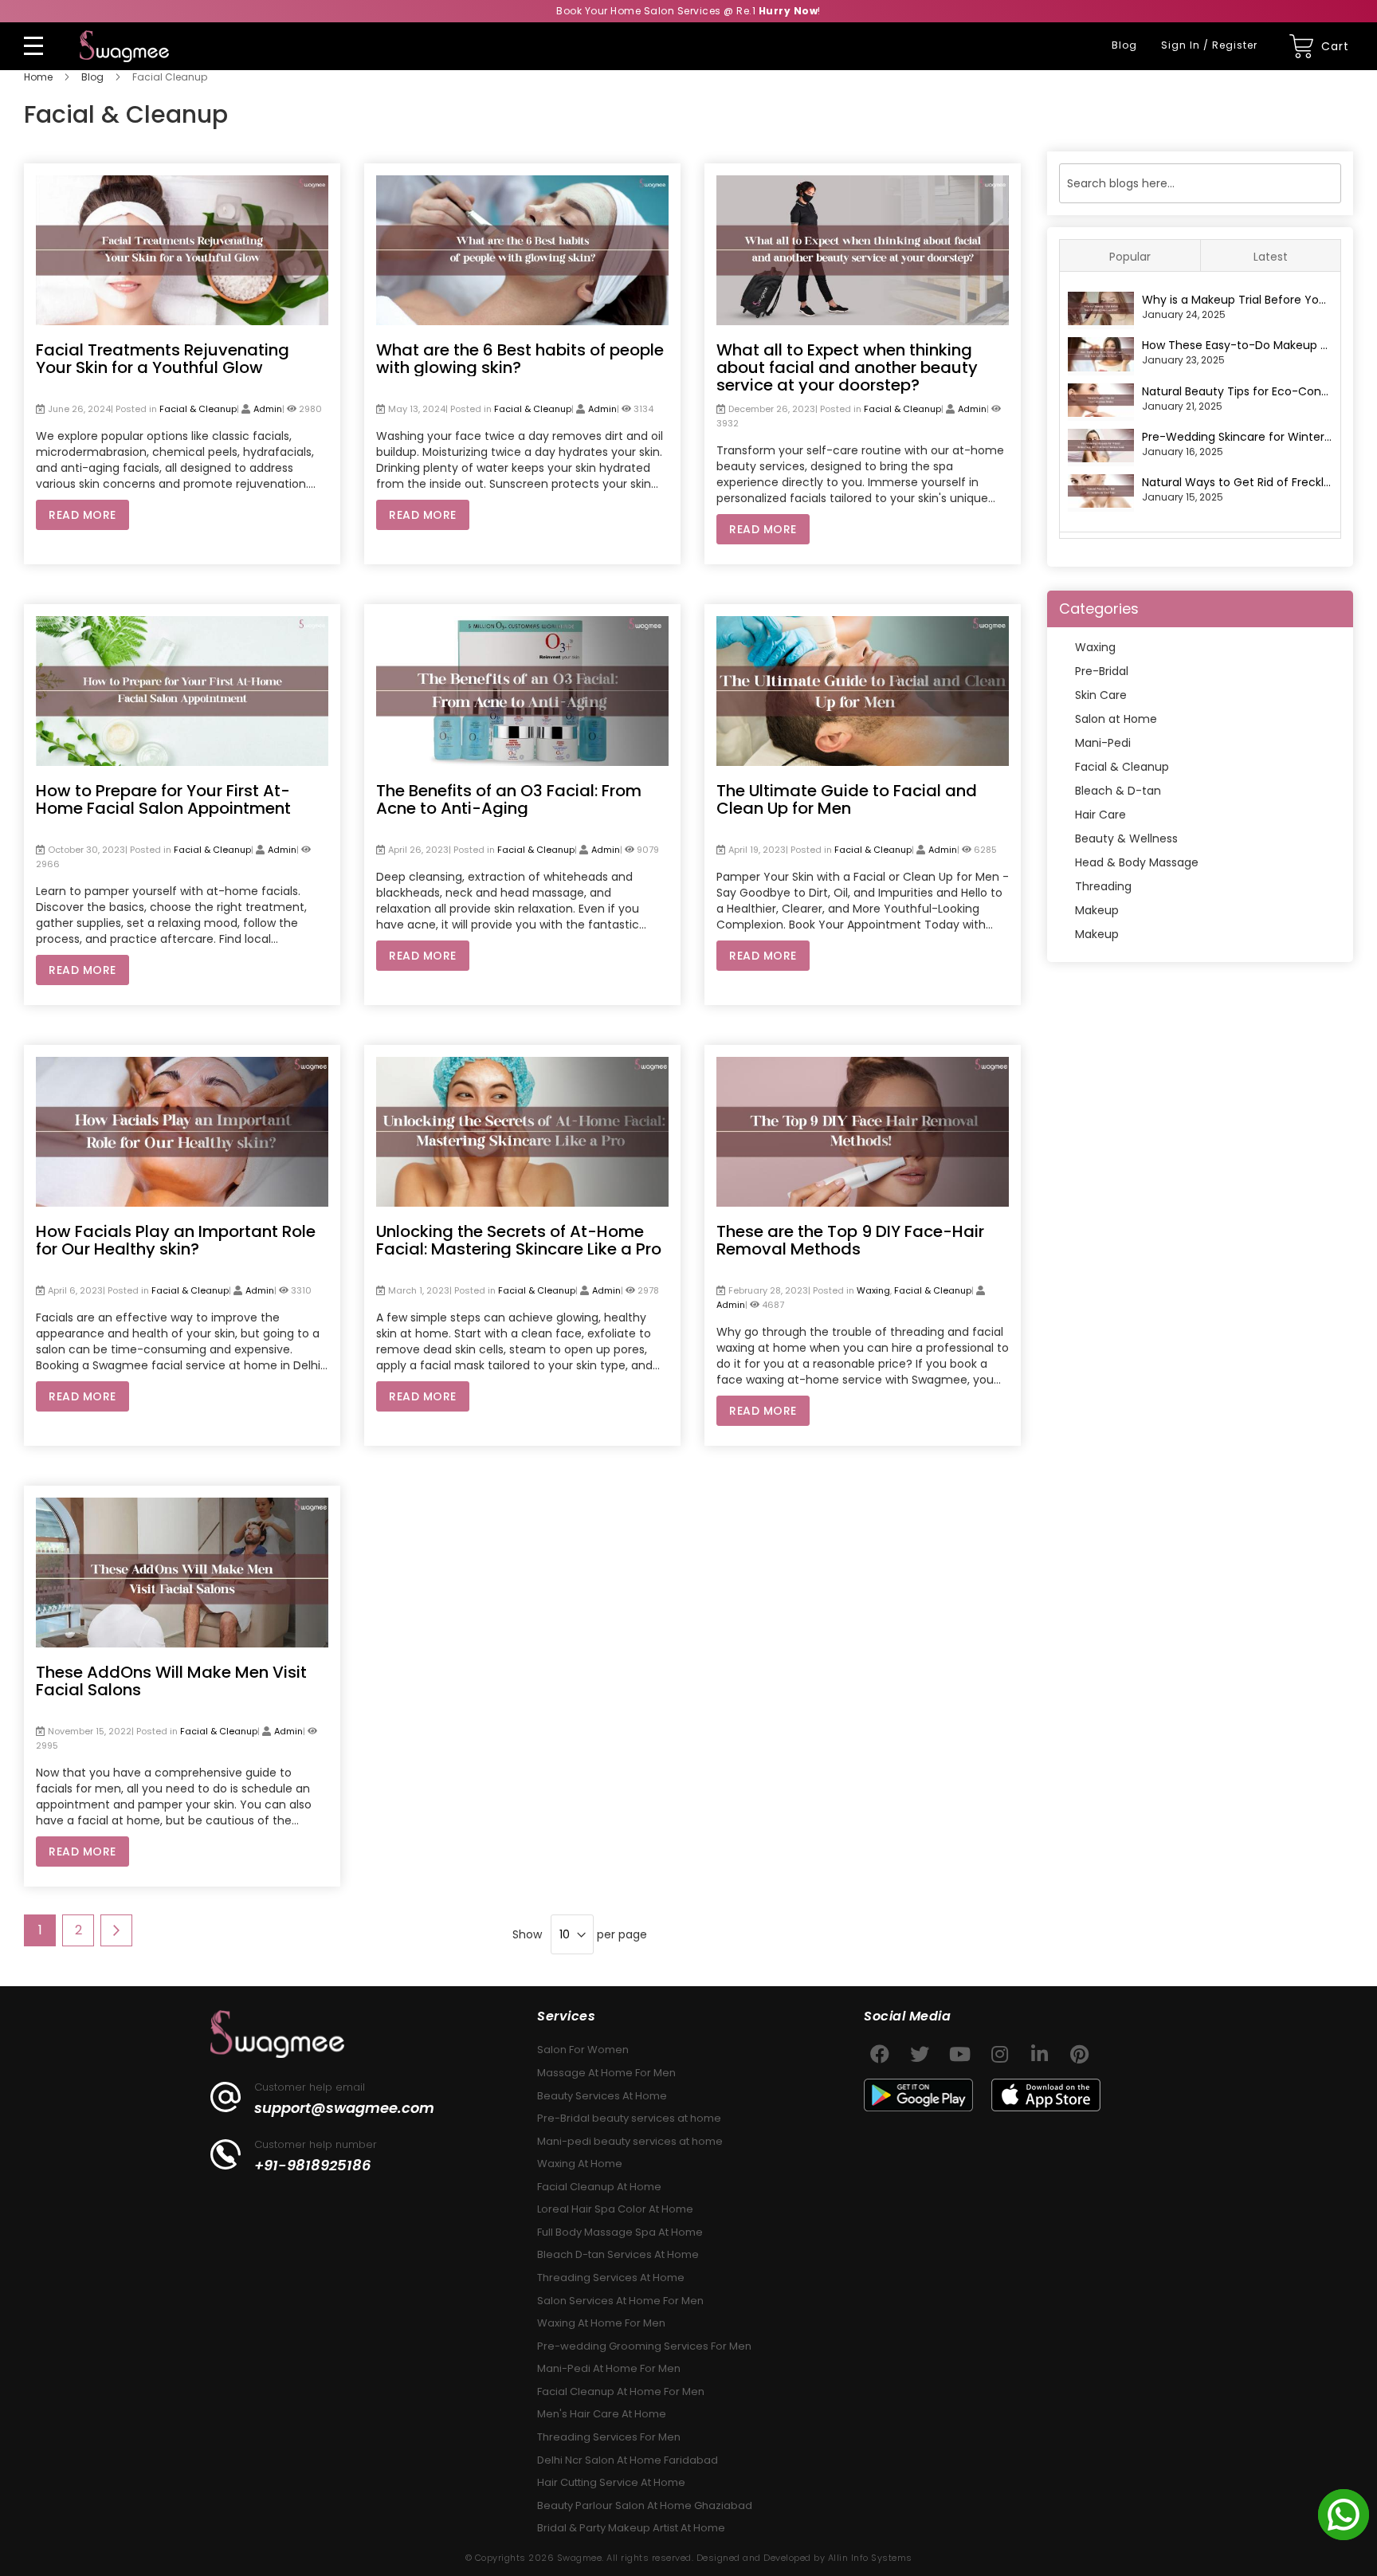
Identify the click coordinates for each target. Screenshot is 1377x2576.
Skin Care (1101, 695)
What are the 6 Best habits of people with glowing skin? (520, 359)
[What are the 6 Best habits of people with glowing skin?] (522, 183)
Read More (82, 515)
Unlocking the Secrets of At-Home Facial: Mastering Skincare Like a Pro (519, 1240)
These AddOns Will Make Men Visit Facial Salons (171, 1681)
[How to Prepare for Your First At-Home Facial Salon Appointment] (182, 624)
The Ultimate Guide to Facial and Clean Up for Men (847, 799)
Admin (268, 409)
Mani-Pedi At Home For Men (609, 2368)
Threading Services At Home (611, 2278)
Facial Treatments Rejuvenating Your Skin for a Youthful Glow (163, 359)
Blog (1124, 45)
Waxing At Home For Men (601, 2323)
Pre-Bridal (1102, 671)
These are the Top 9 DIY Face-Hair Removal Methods (850, 1240)
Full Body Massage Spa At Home (620, 2232)
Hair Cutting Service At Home (611, 2482)
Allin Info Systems (870, 2558)
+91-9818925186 (313, 2166)
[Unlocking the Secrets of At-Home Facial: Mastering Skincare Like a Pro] (522, 1065)
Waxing (873, 1290)
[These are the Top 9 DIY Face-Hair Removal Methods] (863, 1065)
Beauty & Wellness (1126, 838)
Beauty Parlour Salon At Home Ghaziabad (645, 2505)
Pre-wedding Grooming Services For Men (644, 2346)
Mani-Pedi (1103, 743)
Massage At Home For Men (606, 2073)
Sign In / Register (1209, 45)
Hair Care (1100, 815)
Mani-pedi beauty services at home (630, 2141)
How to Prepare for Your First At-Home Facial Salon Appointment (163, 799)
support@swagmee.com (344, 2108)
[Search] (1328, 183)
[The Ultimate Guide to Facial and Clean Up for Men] (863, 624)
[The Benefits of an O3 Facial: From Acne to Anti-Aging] (522, 624)
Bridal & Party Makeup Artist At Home (631, 2528)
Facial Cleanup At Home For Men (621, 2391)
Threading (1103, 886)
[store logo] (124, 46)
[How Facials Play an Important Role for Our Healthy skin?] (182, 1065)
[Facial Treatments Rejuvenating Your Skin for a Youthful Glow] (182, 183)
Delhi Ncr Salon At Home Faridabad (628, 2460)
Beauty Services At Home (602, 2096)
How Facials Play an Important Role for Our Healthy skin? (176, 1240)
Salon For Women (583, 2050)
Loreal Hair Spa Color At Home (615, 2209)
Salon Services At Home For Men (620, 2301)
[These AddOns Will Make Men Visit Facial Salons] (182, 1506)
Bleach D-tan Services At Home (618, 2254)
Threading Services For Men (609, 2437)
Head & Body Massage (1137, 862)
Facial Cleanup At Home (599, 2187)
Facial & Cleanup (198, 409)
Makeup (1097, 910)
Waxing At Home (580, 2164)
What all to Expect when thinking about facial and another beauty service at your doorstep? (847, 367)
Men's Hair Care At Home (602, 2414)
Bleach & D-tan (1118, 791)
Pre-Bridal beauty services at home (629, 2118)
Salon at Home (1116, 719)
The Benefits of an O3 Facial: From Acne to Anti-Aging (509, 799)
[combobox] (1200, 183)
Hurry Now (789, 11)
